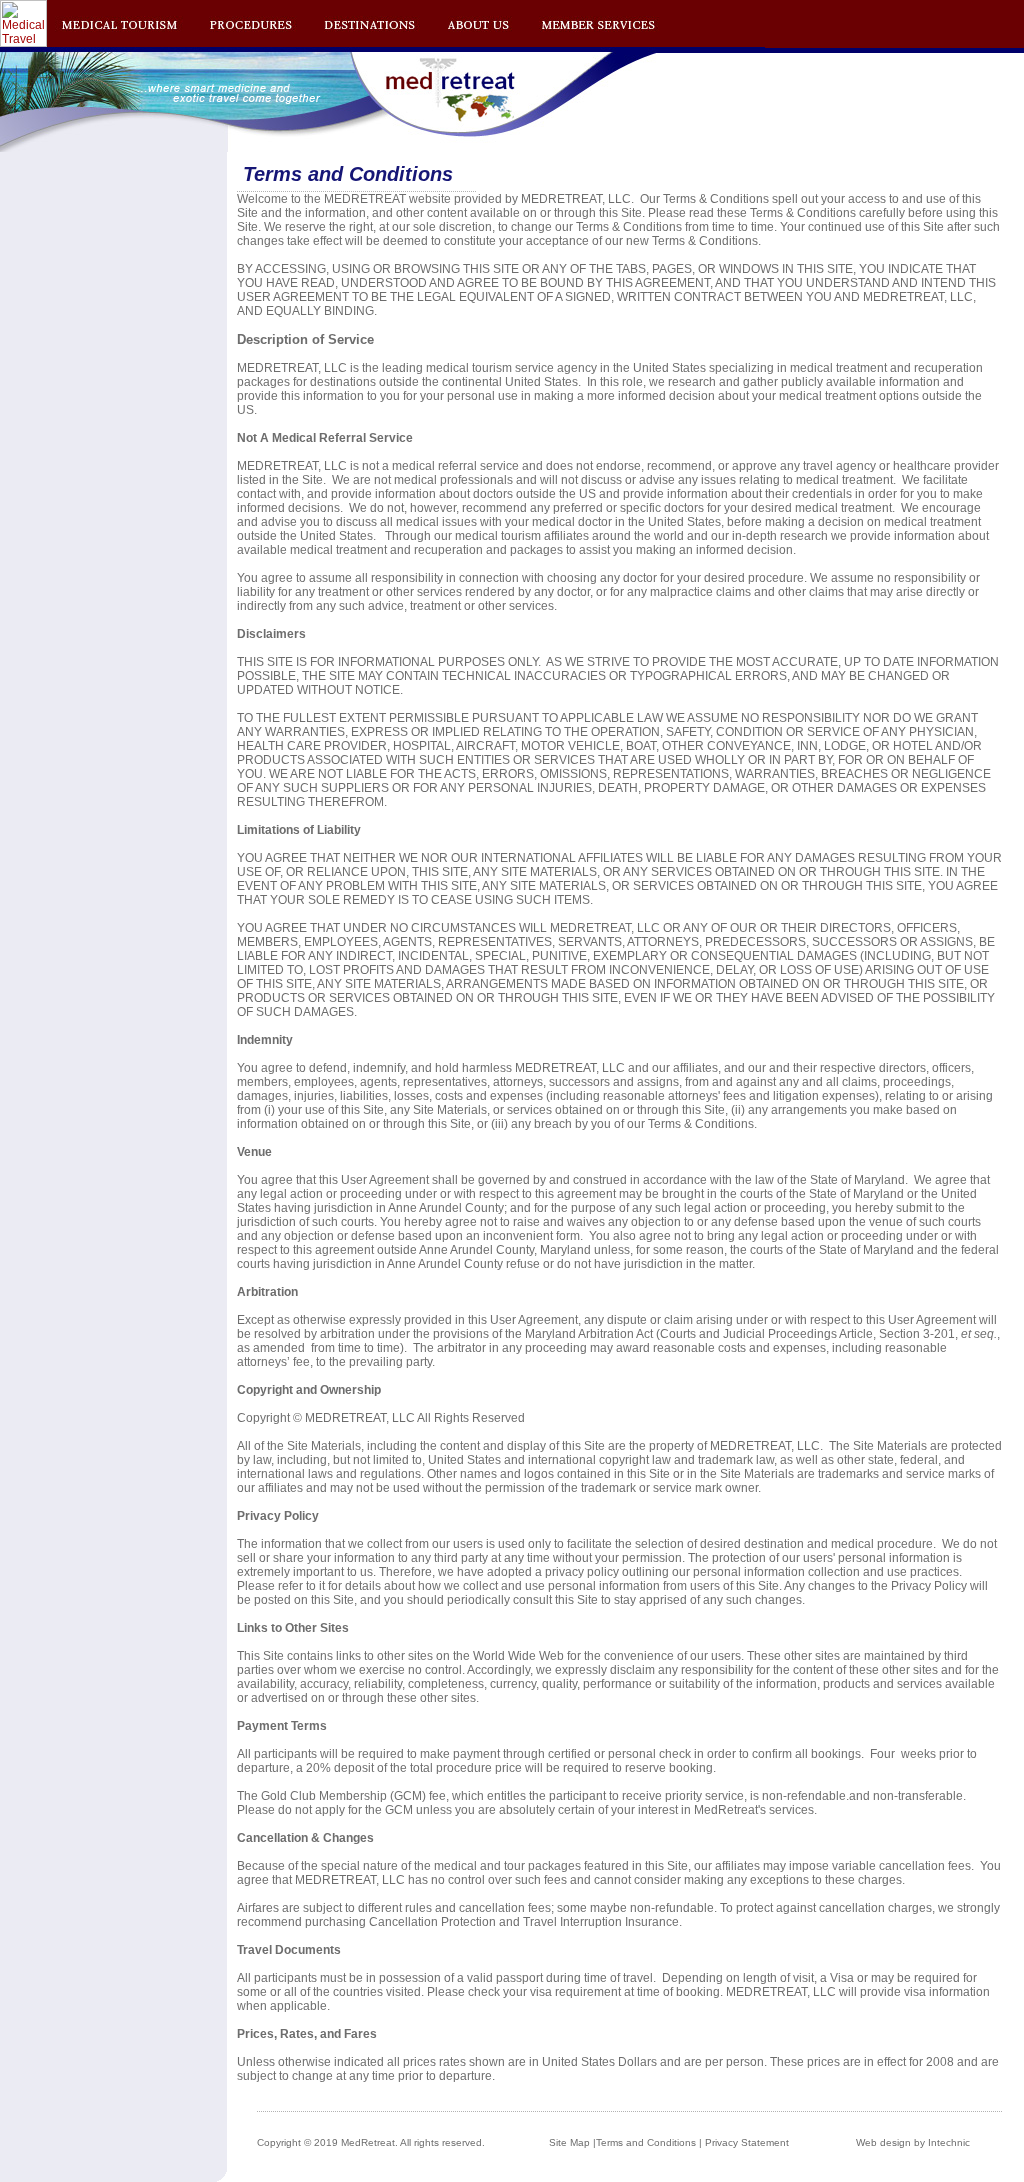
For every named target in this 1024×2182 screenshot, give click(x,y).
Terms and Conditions (646, 2142)
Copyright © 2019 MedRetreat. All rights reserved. (371, 2142)
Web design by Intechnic (913, 2142)
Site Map (569, 2142)
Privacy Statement (747, 2142)
